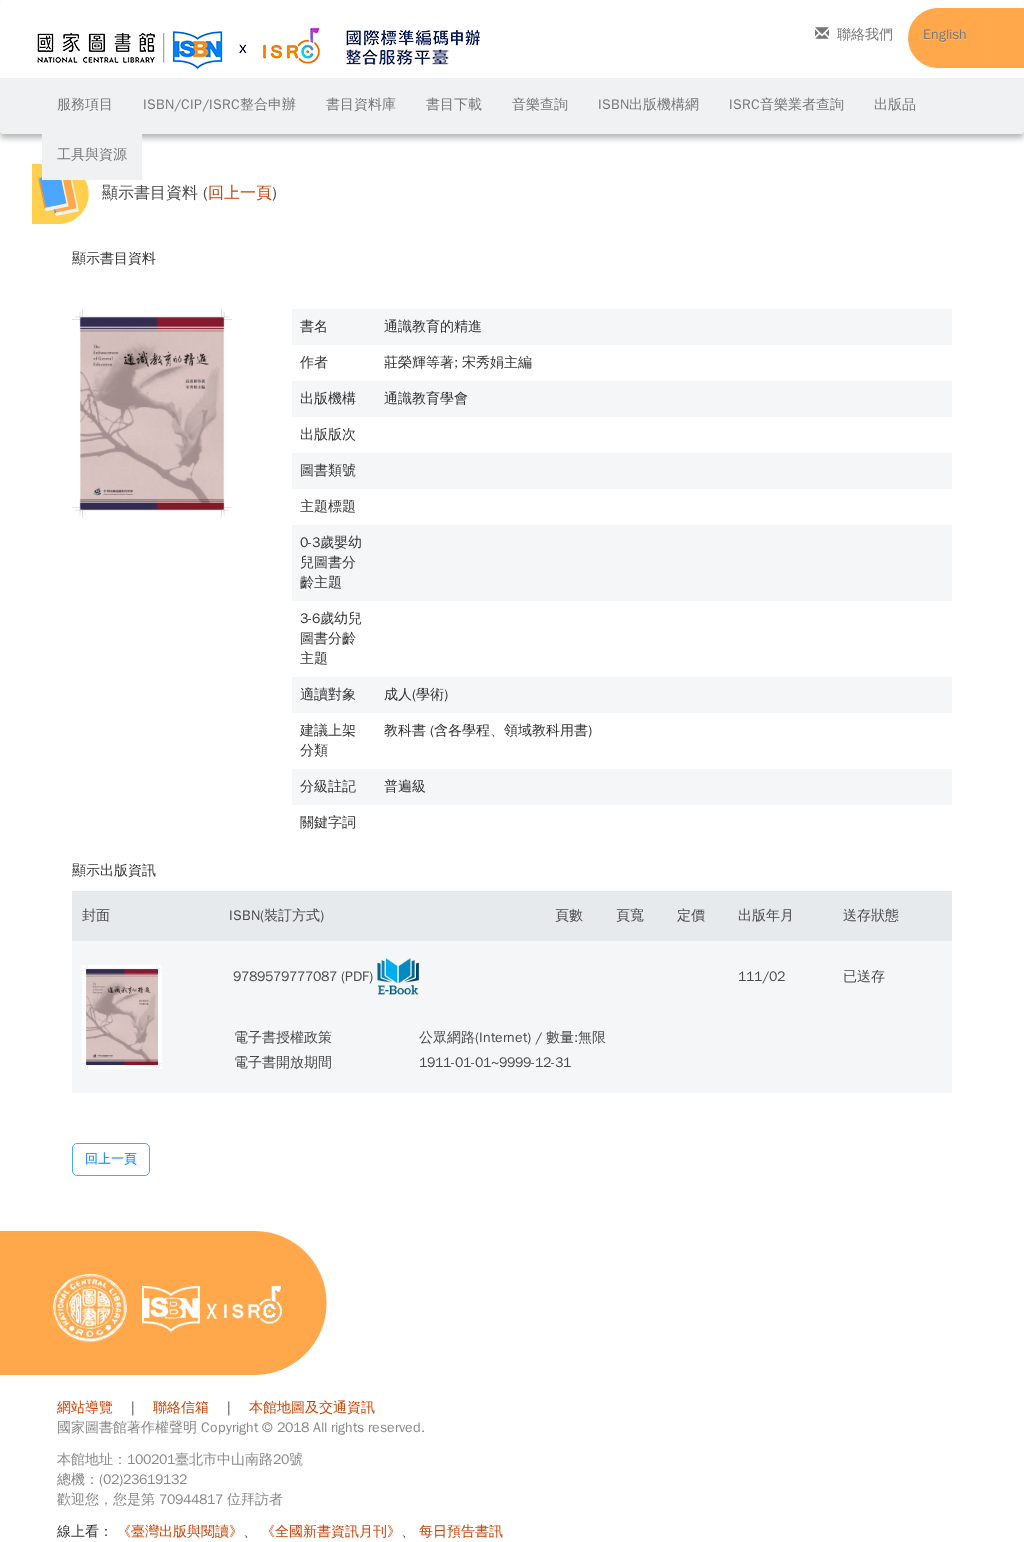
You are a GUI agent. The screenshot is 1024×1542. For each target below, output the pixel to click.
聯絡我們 (865, 34)
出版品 (895, 104)
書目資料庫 (361, 104)
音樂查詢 (540, 104)
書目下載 (454, 104)
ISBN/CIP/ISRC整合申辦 (219, 104)
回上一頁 (240, 193)
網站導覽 (85, 1407)
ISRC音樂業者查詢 (786, 104)
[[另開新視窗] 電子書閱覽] (398, 976)
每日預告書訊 (461, 1531)
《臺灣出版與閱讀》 (180, 1531)
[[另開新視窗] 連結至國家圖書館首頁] (90, 1307)
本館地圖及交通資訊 (312, 1407)
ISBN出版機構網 (648, 104)
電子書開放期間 (283, 1062)
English (945, 34)
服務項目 (85, 104)
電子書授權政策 (283, 1037)
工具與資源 (92, 154)
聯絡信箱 (181, 1407)
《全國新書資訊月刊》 (331, 1531)
